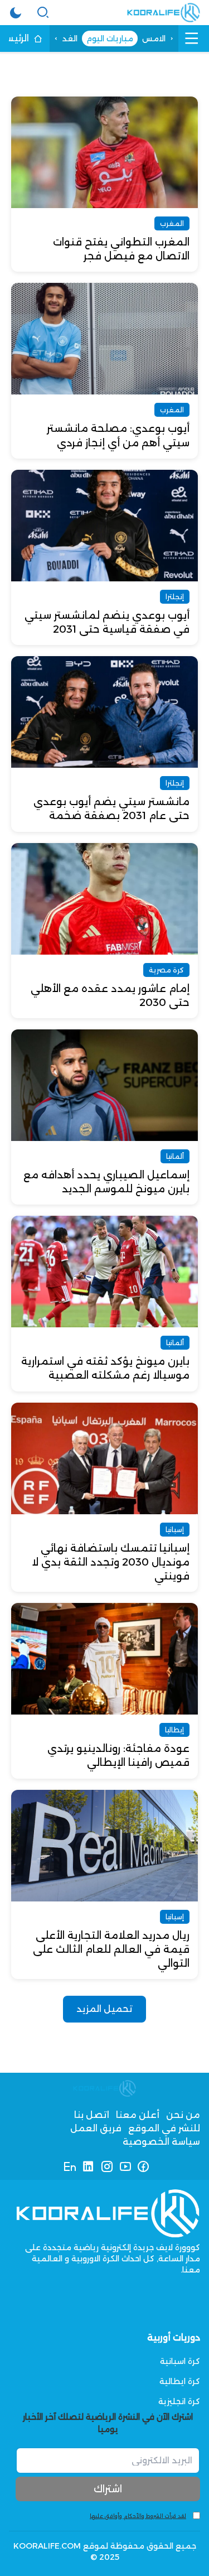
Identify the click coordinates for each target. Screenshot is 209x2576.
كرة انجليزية (179, 2401)
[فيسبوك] (144, 2166)
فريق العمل (96, 2128)
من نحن (183, 2115)
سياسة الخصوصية (161, 2142)
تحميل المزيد (104, 2009)
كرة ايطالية (180, 2381)
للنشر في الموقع (164, 2128)
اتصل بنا (92, 2115)
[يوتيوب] (125, 2166)
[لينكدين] (88, 2166)
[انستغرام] (107, 2166)
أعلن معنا (138, 2115)
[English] (70, 2166)
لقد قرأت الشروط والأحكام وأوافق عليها (138, 2516)
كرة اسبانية (180, 2361)
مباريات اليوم (110, 38)
